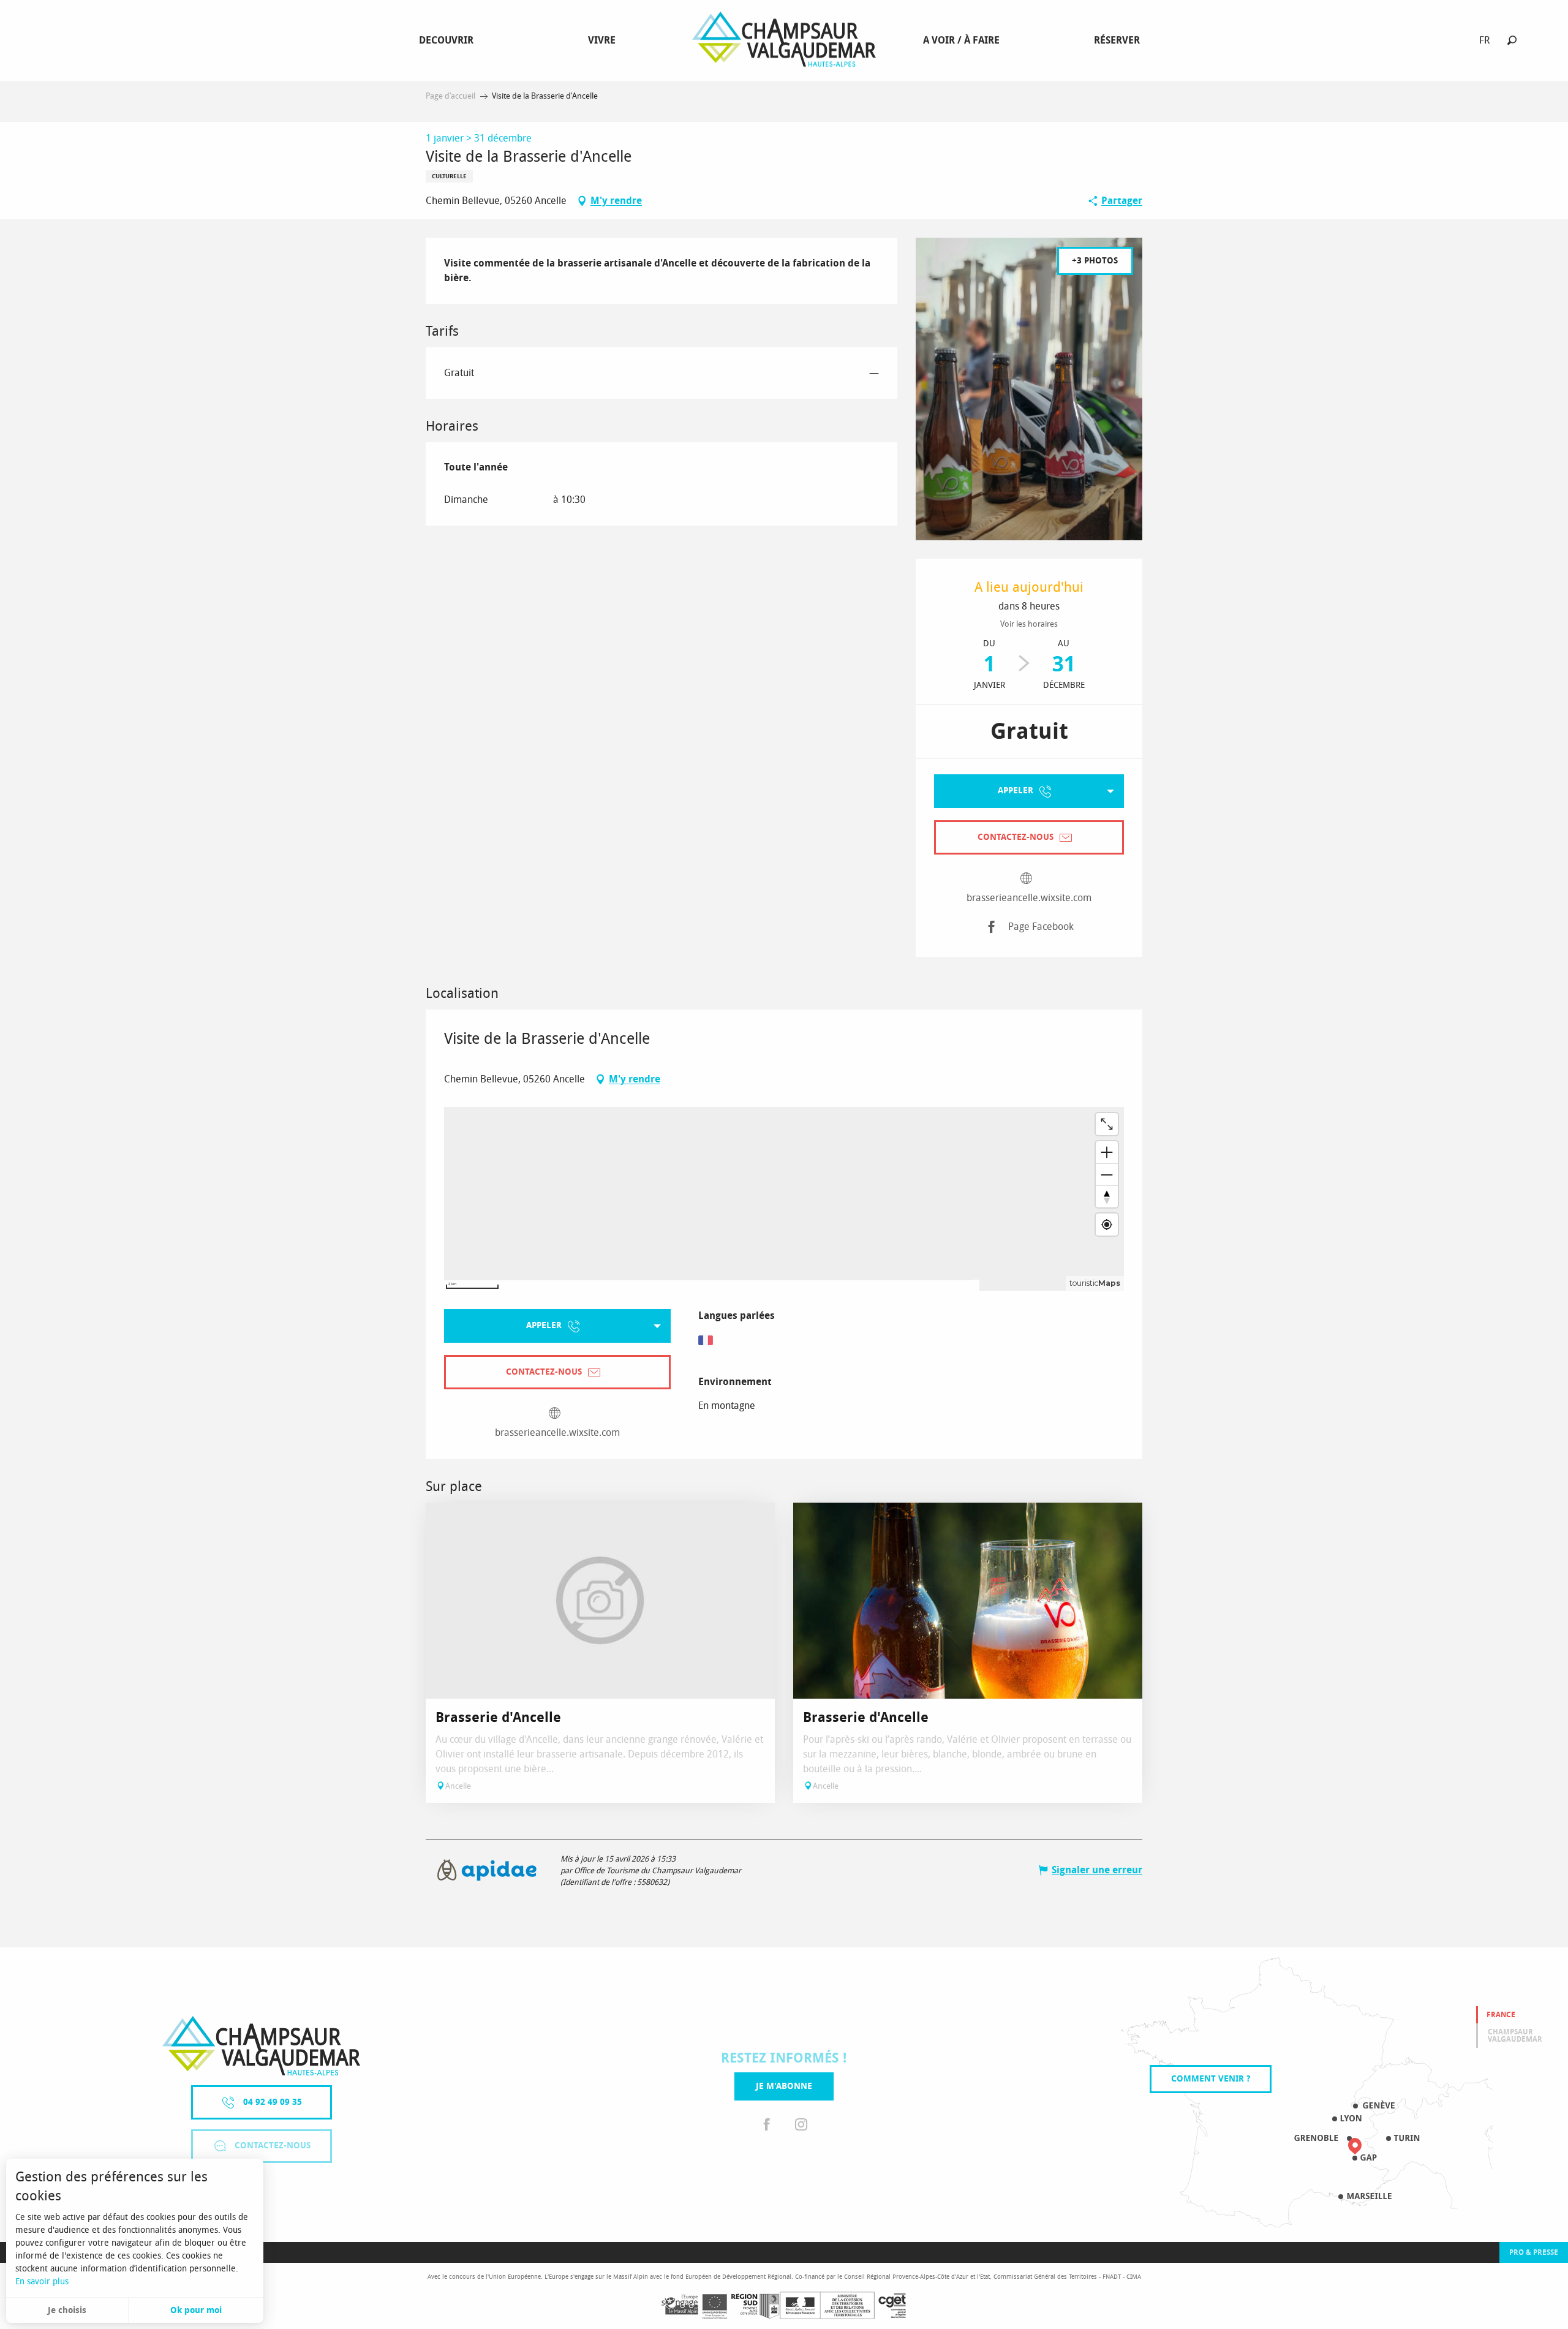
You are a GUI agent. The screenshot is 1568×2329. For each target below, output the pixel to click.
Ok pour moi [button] (196, 2310)
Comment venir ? (1211, 2079)
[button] (1512, 40)
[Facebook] (767, 2125)
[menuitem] (449, 40)
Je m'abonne (784, 2086)
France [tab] (1501, 2015)
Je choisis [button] (67, 2310)
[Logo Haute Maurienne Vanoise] (261, 2046)
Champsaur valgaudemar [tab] (1515, 2036)
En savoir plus (42, 2282)
